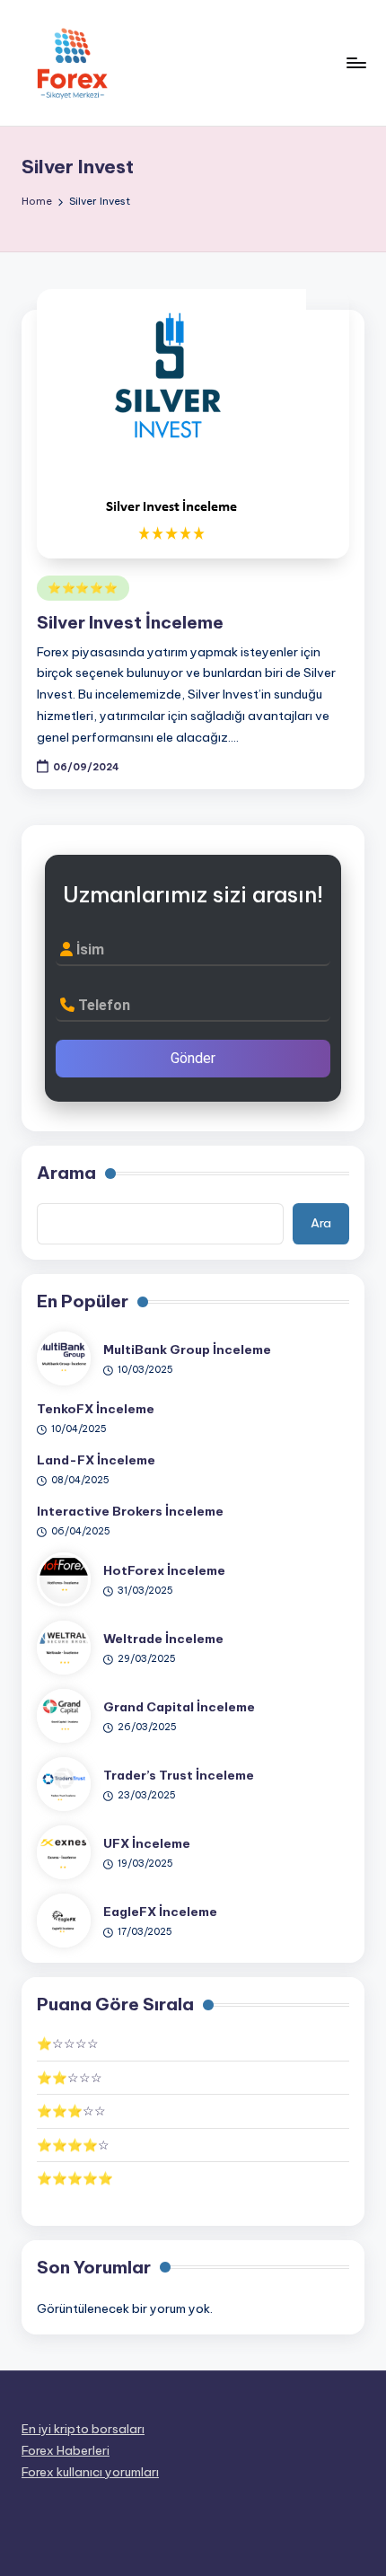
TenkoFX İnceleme (96, 1409)
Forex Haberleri (66, 2450)
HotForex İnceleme (164, 1570)
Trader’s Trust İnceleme (179, 1775)
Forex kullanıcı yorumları (90, 2472)
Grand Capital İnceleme (179, 1707)
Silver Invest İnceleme (130, 622)
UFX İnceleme (147, 1843)
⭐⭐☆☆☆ (70, 2078)
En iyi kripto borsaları (83, 2429)
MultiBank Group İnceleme (187, 1350)
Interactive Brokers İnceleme (130, 1511)
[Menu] (355, 62)
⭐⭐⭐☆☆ (71, 2111)
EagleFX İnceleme (160, 1912)
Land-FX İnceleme (96, 1460)
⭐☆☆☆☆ (68, 2044)
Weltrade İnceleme (163, 1639)
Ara (321, 1223)
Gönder (193, 1058)
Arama (66, 1173)
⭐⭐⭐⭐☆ (73, 2145)
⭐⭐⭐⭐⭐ (83, 588)
